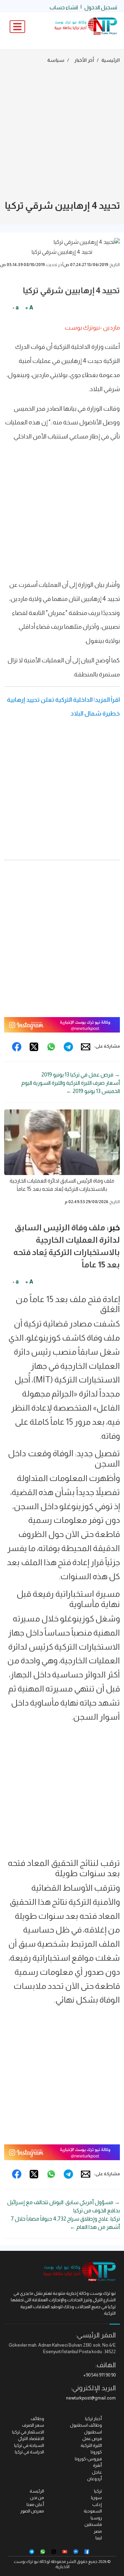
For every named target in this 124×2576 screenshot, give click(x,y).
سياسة (56, 60)
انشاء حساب (64, 7)
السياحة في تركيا (29, 2445)
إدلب (97, 2504)
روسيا (96, 2518)
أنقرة (97, 2465)
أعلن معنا (35, 2504)
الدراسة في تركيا (29, 2452)
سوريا (96, 2498)
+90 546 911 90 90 (100, 2375)
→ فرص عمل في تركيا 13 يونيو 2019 (81, 1075)
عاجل (97, 2472)
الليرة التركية (91, 2445)
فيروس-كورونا (88, 2459)
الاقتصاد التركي (31, 2438)
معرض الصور (32, 2511)
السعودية (93, 2511)
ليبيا (99, 2538)
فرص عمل (92, 2438)
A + (29, 307)
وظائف (37, 2419)
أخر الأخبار (84, 60)
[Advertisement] (62, 133)
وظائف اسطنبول (86, 2425)
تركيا (98, 2491)
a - (15, 307)
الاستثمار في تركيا (28, 2432)
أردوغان (95, 2479)
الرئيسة (37, 2491)
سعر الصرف (33, 2425)
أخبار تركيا (94, 2419)
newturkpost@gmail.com (91, 2398)
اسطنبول (93, 2432)
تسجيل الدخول (101, 7)
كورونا (96, 2452)
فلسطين (93, 2524)
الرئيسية (111, 60)
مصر (98, 2531)
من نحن (37, 2498)
